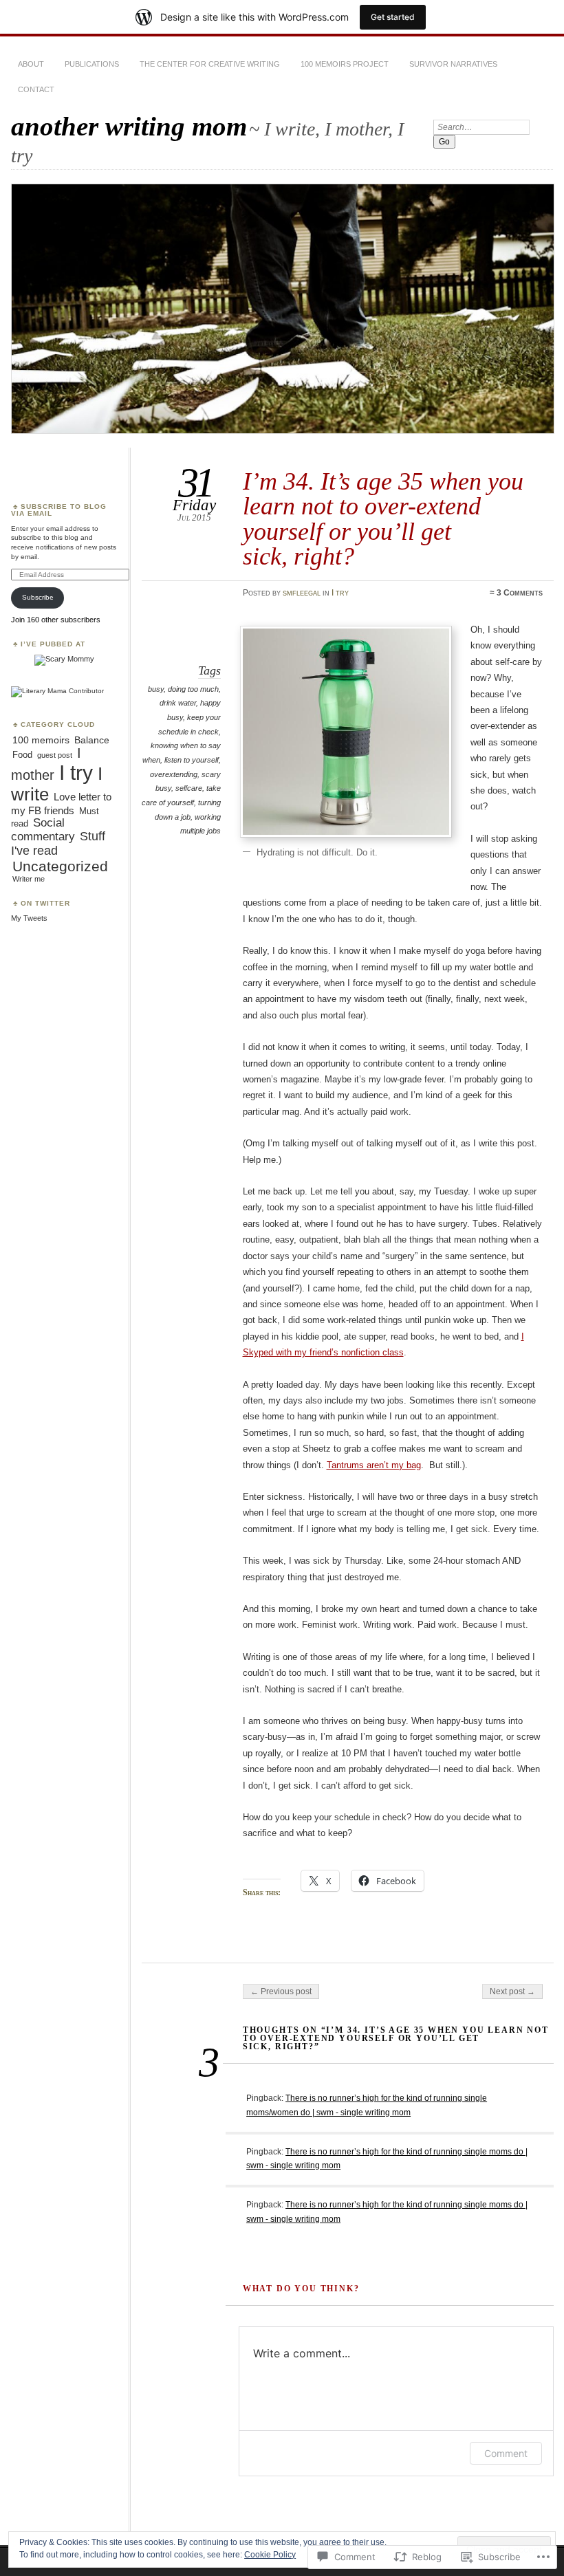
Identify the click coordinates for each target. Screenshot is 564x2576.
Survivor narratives (453, 64)
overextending (174, 774)
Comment (506, 2453)
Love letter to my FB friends (61, 804)
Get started (393, 17)
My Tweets (29, 918)
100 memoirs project (345, 64)
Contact (36, 89)
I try (340, 593)
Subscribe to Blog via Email (59, 510)
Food (22, 755)
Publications (92, 64)
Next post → (512, 1991)
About (31, 64)
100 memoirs (41, 740)
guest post (55, 755)
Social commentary (43, 829)
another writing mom (129, 126)
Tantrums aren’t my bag (374, 1465)
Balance (92, 740)
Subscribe (38, 597)
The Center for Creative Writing (210, 64)
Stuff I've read (58, 843)
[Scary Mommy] (64, 659)
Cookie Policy (270, 2555)
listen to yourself (192, 760)
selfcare (189, 788)
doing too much (193, 689)
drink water (178, 703)
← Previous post (281, 1991)
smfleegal (302, 593)
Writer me (29, 879)
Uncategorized (60, 866)
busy (156, 689)
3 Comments (520, 593)
